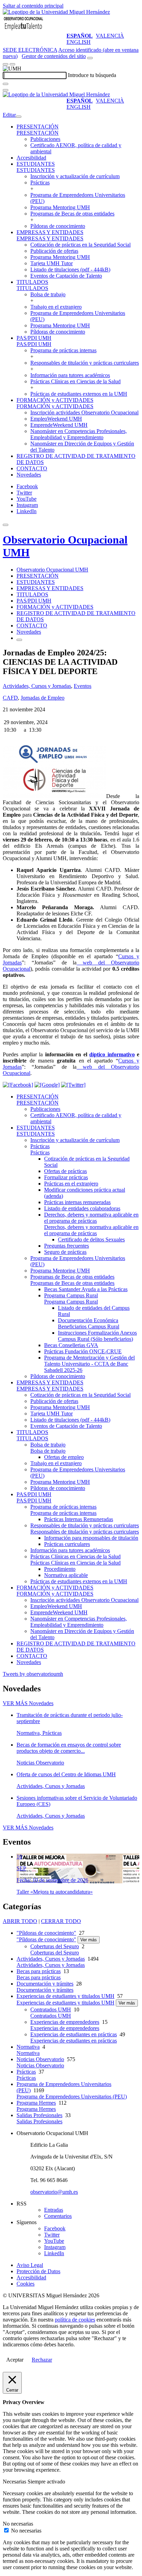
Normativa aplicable (66, 1575)
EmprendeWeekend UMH (59, 425)
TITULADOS (32, 282)
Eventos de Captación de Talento (66, 276)
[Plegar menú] (19, 117)
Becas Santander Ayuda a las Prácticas (86, 1289)
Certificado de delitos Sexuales (91, 1239)
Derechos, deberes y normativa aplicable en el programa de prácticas (91, 1218)
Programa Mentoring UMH (60, 207)
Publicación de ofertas (54, 251)
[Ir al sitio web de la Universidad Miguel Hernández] (56, 12)
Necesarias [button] (15, 2482)
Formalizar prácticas (66, 1177)
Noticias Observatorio (40, 2059)
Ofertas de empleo (64, 1457)
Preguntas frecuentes (67, 1246)
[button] (38, 133)
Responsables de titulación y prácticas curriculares (85, 363)
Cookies (26, 2284)
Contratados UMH (51, 2010)
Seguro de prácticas (65, 1252)
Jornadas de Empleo (43, 698)
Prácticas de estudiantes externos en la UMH (79, 394)
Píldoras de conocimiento (58, 226)
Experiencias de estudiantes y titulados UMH (65, 1996)
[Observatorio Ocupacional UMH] (23, 30)
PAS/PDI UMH (34, 338)
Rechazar (42, 2360)
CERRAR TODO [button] (61, 1921)
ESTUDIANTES (36, 164)
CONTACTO (32, 468)
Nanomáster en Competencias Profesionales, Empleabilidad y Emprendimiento (79, 434)
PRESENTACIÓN (38, 127)
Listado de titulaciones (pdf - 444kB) (70, 270)
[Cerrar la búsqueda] (6, 90)
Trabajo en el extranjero (56, 307)
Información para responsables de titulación (91, 1538)
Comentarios (58, 2216)
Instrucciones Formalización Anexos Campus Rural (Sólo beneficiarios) (97, 1336)
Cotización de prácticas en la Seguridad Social (80, 245)
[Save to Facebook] (18, 1085)
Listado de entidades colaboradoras (82, 1208)
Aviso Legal (30, 2265)
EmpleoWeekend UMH (56, 419)
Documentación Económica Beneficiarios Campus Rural (89, 1323)
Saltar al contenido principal (33, 6)
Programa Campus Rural (71, 1295)
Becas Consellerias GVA (71, 1345)
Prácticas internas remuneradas (77, 1202)
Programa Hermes (36, 2103)
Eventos (83, 686)
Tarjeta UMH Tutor (52, 263)
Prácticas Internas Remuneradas (79, 1519)
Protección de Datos (38, 2271)
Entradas (54, 2210)
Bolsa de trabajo (48, 294)
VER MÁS (28, 1703)
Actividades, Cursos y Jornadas (37, 686)
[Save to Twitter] (73, 1085)
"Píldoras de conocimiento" (46, 1933)
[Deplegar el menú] (19, 640)
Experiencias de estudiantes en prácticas (74, 2034)
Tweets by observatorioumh (33, 1674)
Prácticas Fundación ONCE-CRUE (83, 1351)
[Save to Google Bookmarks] (47, 1085)
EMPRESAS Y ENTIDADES (50, 232)
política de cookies (75, 2320)
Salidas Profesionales (39, 2115)
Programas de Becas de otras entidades (72, 214)
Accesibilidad (31, 158)
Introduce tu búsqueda (92, 75)
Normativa (28, 2047)
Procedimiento (60, 1569)
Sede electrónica (30, 50)
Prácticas (40, 182)
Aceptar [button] (15, 2360)
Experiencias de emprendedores (65, 2022)
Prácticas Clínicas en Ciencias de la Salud (75, 381)
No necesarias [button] (18, 2524)
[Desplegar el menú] (12, 64)
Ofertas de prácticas (65, 1171)
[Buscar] (6, 84)
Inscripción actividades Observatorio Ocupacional (84, 412)
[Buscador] (90, 58)
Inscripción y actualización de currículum (75, 176)
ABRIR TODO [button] (20, 1921)
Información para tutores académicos (70, 375)
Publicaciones (45, 139)
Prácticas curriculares (67, 1544)
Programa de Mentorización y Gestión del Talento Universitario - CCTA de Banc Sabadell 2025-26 (89, 1364)
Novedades (29, 475)
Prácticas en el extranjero (71, 1184)
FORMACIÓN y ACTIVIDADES (55, 400)
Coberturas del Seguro (55, 1946)
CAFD (10, 698)
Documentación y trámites (45, 1984)
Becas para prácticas (39, 1971)
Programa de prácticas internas (63, 350)
